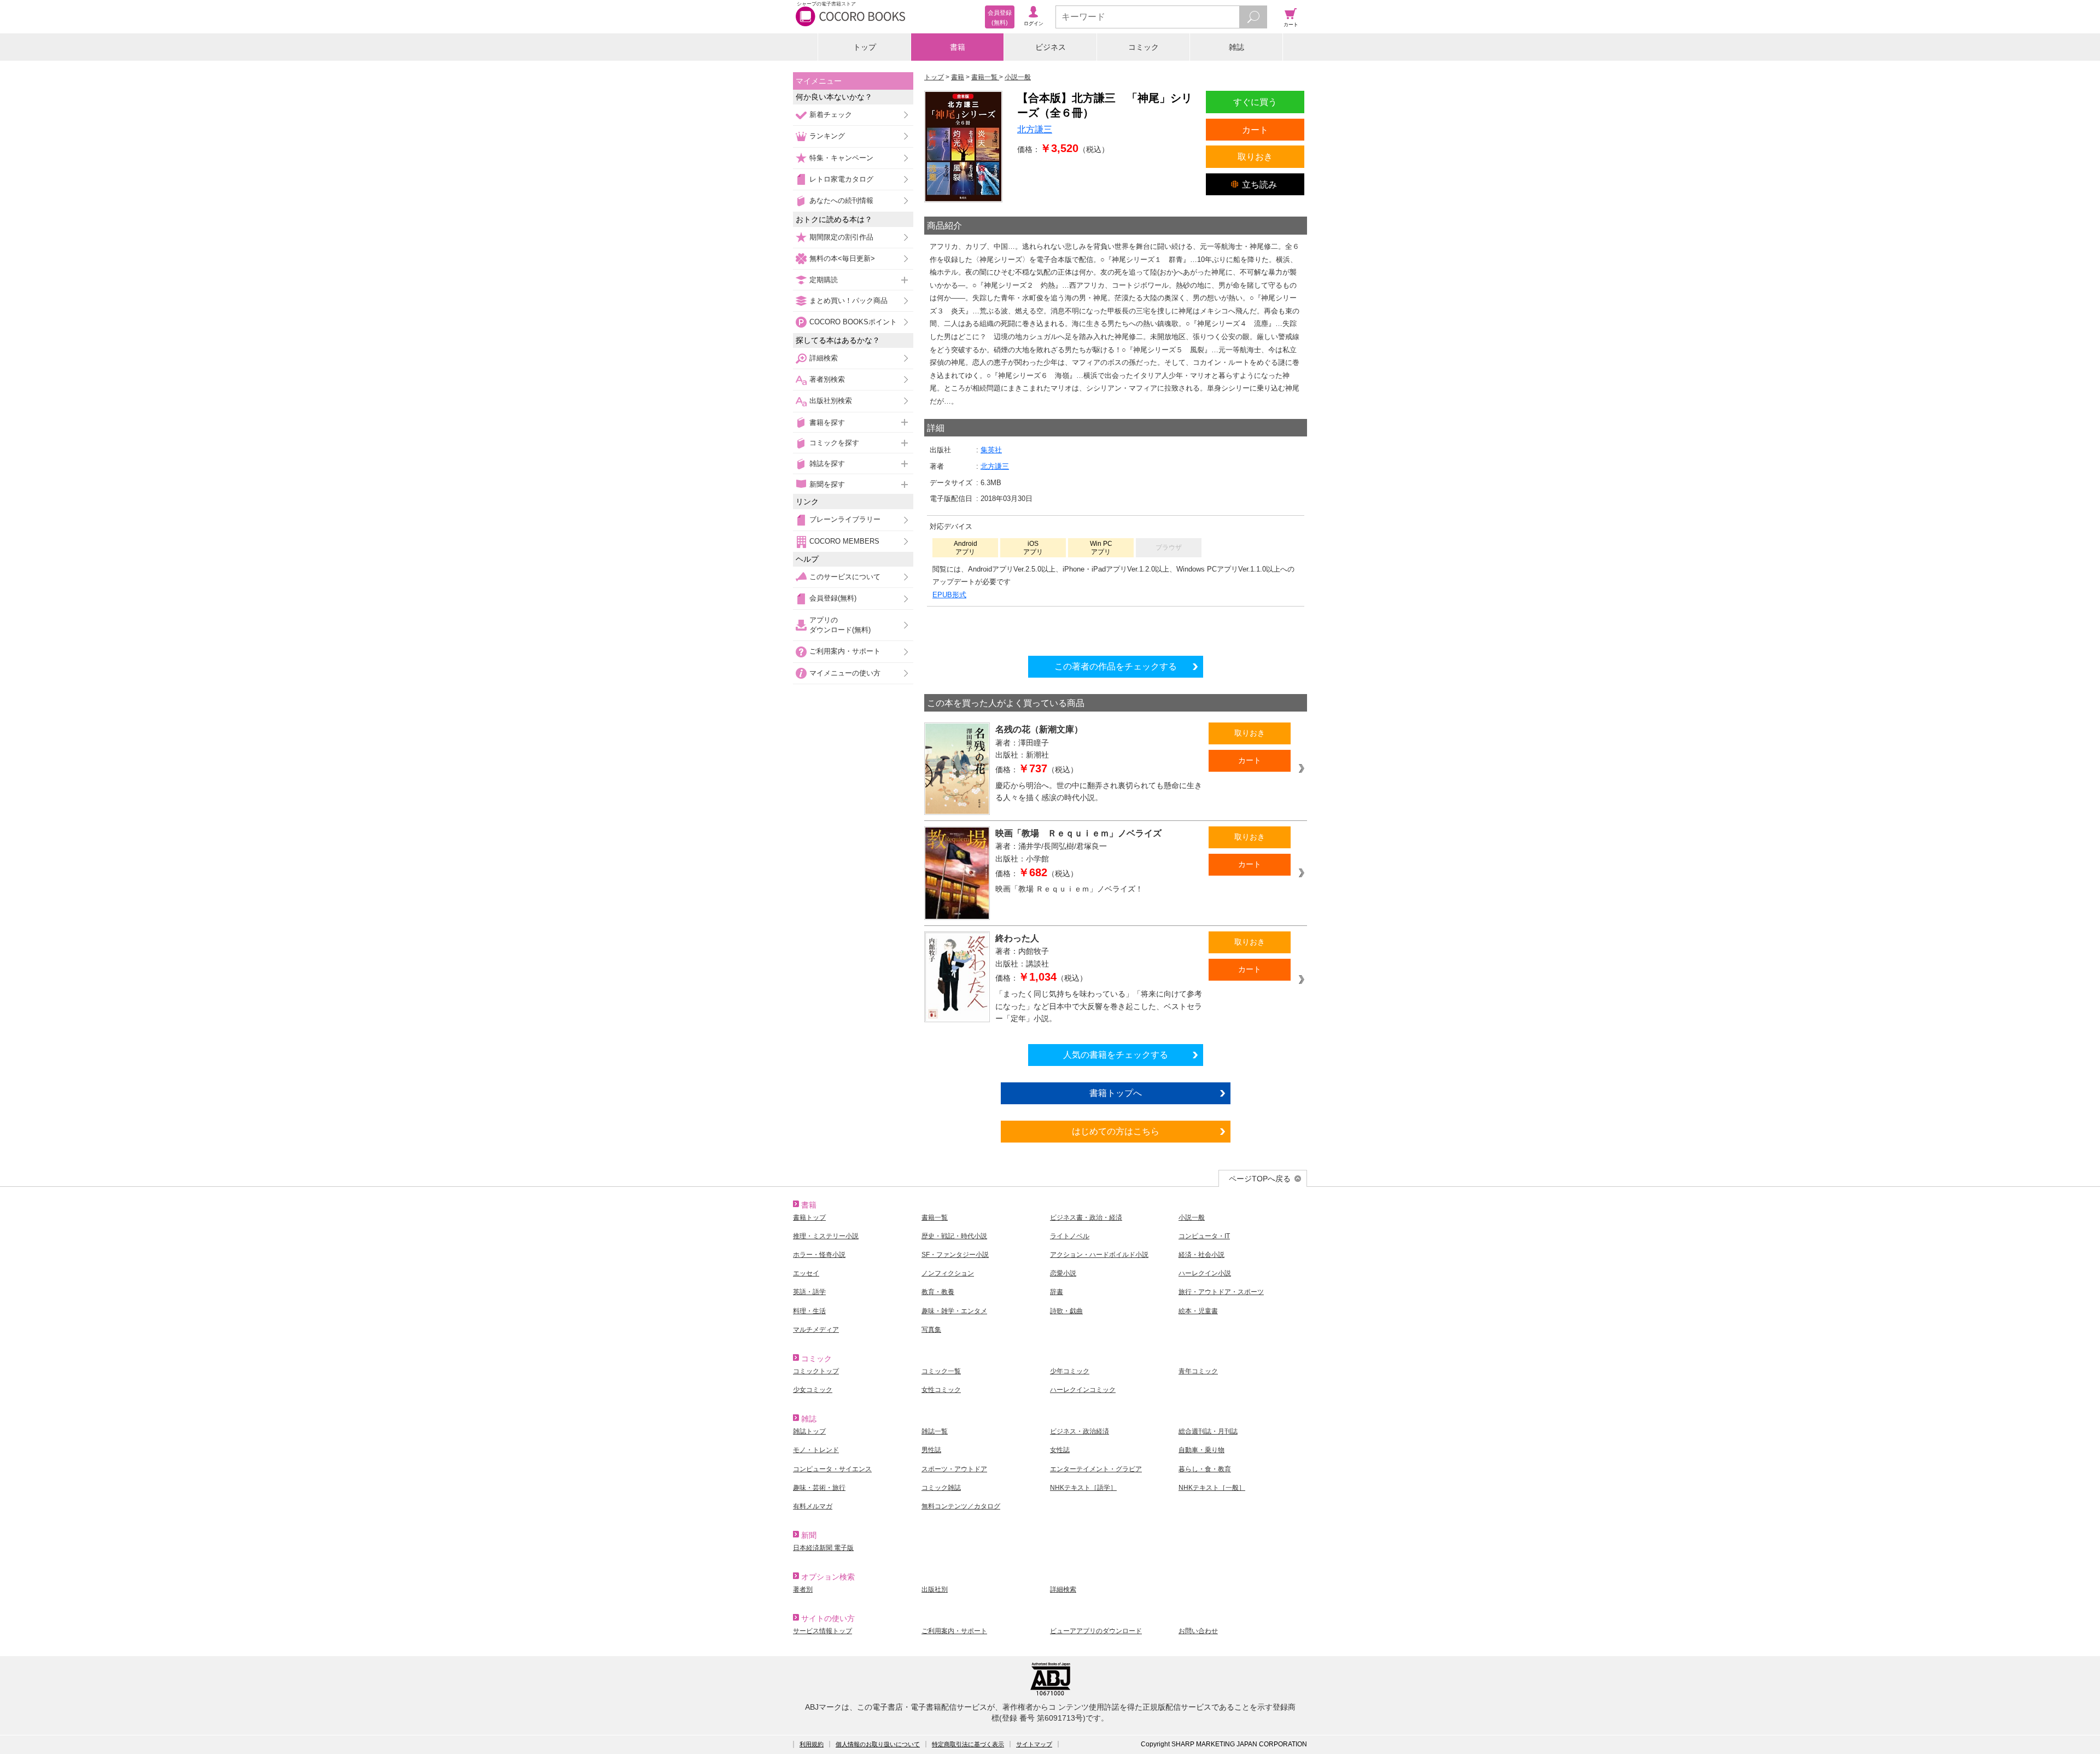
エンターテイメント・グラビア (1096, 1469)
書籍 (958, 47)
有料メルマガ (813, 1506)
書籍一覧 (935, 1217)
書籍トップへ (1116, 1093)
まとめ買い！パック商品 (848, 301)
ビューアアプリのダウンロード (1096, 1631)
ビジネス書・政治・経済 (1086, 1217)
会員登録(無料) (833, 598)
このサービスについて (845, 577)
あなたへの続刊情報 (841, 200)
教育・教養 (938, 1292)
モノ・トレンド (816, 1450)
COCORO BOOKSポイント (853, 322)
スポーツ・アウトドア (954, 1469)
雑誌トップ (809, 1431)
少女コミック (813, 1390)
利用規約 (812, 1744)
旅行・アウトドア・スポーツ (1221, 1292)
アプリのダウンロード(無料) (840, 625)
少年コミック (1070, 1371)
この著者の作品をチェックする (1116, 666)
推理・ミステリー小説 (826, 1236)
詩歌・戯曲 (1066, 1311)
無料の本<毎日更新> (842, 258)
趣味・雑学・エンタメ (954, 1311)
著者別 (803, 1589)
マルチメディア (816, 1330)
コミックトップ (816, 1371)
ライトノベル (1070, 1236)
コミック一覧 (941, 1371)
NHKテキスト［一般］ (1212, 1488)
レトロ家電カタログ (841, 179)
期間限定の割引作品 (841, 237)
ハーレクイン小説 (1205, 1273)
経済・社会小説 (1201, 1255)
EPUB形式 (949, 595)
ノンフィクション (948, 1273)
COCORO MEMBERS (844, 541)
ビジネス (1051, 47)
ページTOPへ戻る (1260, 1179)
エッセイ (806, 1273)
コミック (1144, 47)
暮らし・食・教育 (1205, 1469)
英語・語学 (809, 1292)
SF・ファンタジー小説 (955, 1255)
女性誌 (1060, 1450)
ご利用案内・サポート (845, 651)
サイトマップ (1034, 1744)
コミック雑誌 (941, 1488)
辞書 (1057, 1292)
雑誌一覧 (935, 1431)
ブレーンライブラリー (845, 519)
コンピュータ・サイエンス (832, 1469)
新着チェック (831, 115)
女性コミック (941, 1390)
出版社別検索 (831, 401)
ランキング (827, 136)
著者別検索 (827, 379)
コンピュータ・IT (1204, 1236)
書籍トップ (809, 1217)
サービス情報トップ (822, 1631)
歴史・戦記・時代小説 (954, 1236)
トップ (865, 47)
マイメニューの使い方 (845, 673)
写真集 (931, 1330)
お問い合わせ (1198, 1631)
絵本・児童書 (1198, 1311)
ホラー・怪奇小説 (819, 1255)
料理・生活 (809, 1311)
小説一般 (1192, 1217)
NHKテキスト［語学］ (1083, 1488)
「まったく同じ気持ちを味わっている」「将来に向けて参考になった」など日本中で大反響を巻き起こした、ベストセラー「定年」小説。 (1099, 1006)
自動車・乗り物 (1201, 1450)
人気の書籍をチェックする (1116, 1054)
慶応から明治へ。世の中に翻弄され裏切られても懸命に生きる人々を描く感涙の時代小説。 (1099, 792)
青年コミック (1198, 1371)
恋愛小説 (1063, 1273)
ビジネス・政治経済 (1080, 1431)
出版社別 (935, 1589)
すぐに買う (1255, 102)
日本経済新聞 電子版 (823, 1548)
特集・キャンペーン (841, 158)
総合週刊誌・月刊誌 (1208, 1431)
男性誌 (931, 1450)
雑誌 (1236, 47)
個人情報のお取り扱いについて (878, 1744)
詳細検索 (824, 358)
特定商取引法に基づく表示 (968, 1744)
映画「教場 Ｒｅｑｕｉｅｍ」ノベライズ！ (1069, 889)
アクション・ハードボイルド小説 (1099, 1255)
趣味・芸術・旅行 (819, 1488)
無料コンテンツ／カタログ (961, 1506)
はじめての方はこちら (1116, 1131)
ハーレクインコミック (1083, 1390)
